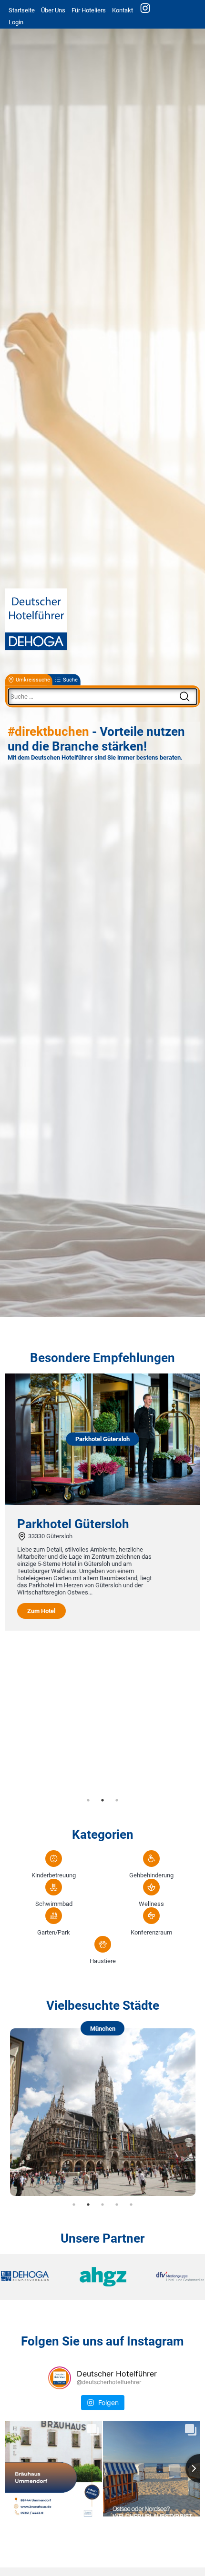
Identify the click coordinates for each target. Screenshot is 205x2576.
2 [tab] (102, 1800)
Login (16, 22)
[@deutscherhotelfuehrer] (60, 2378)
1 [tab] (88, 1800)
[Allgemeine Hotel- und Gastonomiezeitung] (102, 2277)
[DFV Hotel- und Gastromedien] (170, 2277)
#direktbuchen (48, 732)
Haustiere (103, 1961)
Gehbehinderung (151, 1875)
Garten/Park (54, 1932)
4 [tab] (117, 2205)
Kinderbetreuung (54, 1875)
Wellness (151, 1904)
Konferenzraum (151, 1932)
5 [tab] (131, 2205)
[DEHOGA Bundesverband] (35, 2277)
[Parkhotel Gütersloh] (103, 1503)
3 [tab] (117, 1800)
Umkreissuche (33, 680)
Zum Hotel (41, 1611)
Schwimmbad (54, 1904)
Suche (70, 680)
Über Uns (53, 10)
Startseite (22, 10)
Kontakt (123, 10)
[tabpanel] (103, 1502)
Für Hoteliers (89, 10)
